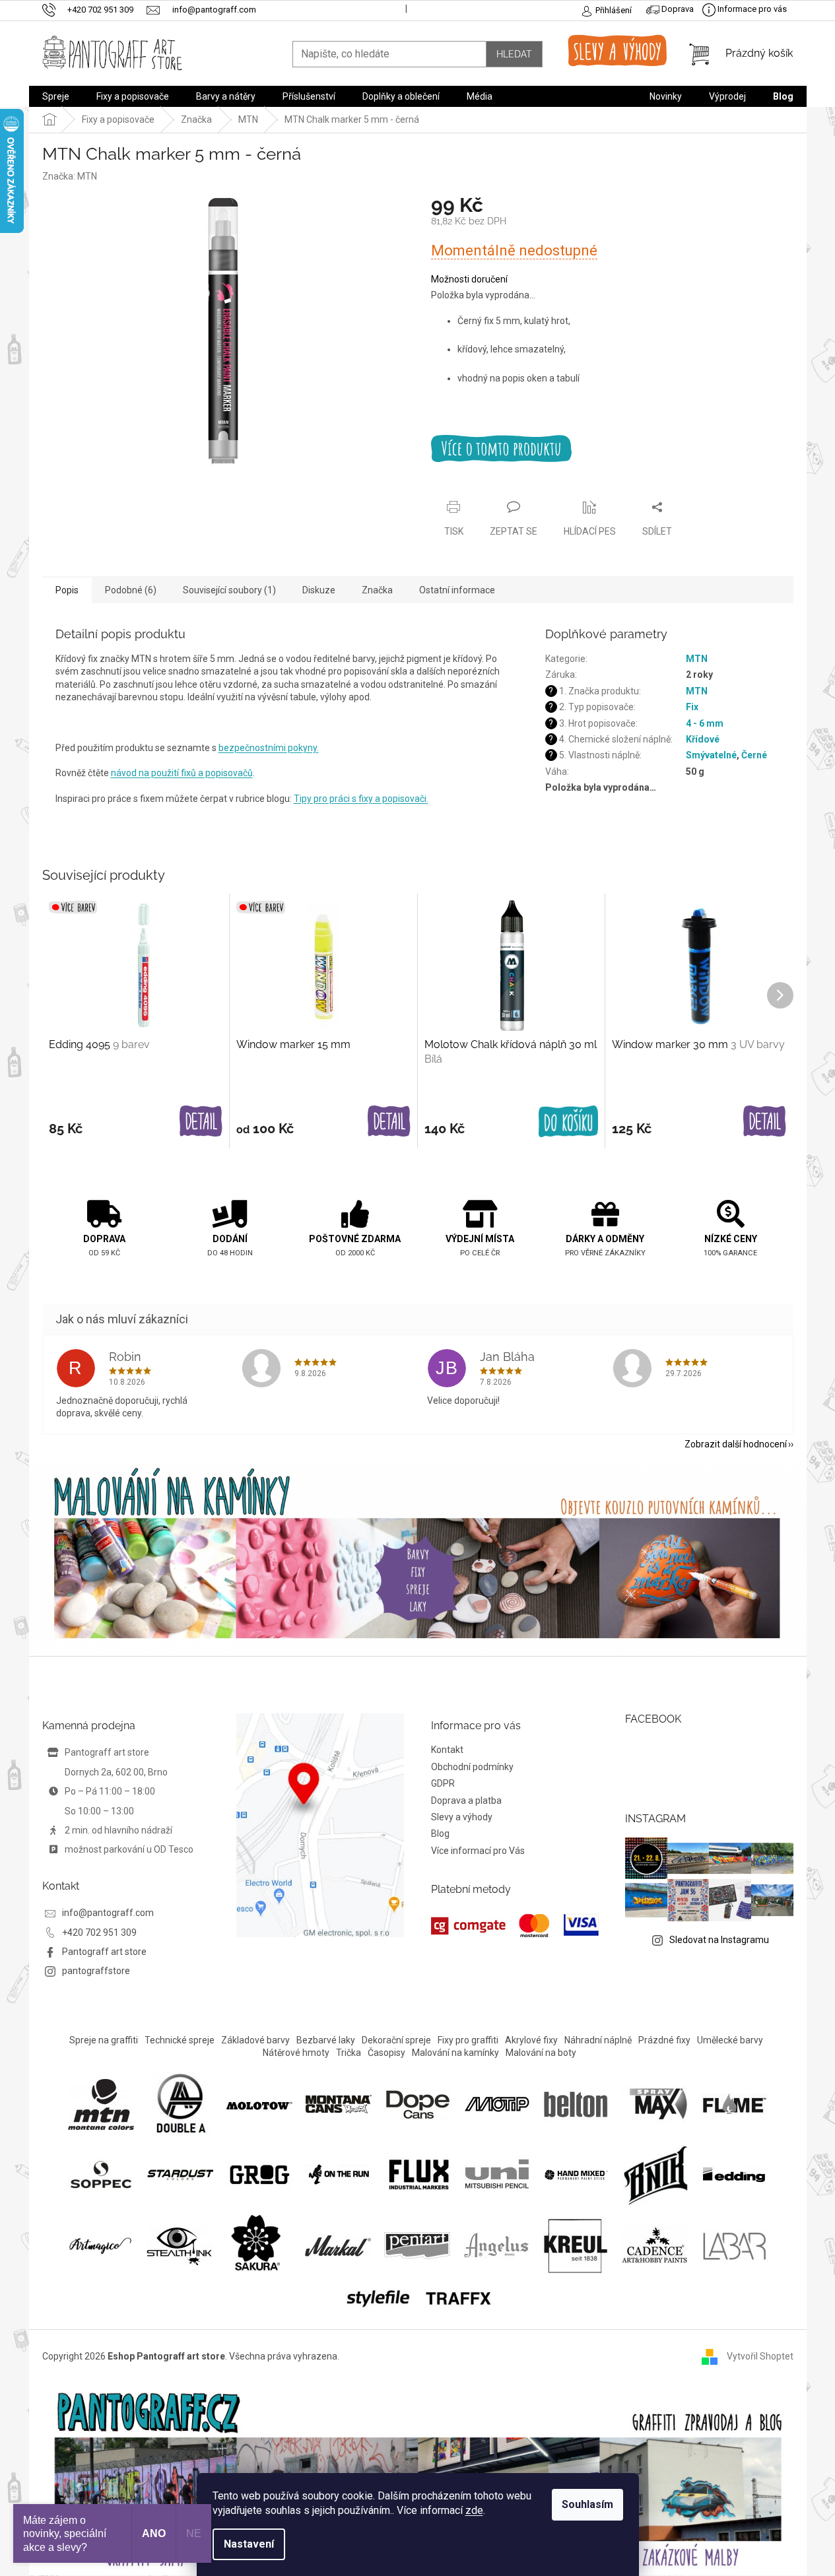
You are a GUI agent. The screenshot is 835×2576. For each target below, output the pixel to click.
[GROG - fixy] (259, 2173)
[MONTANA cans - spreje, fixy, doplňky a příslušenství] (339, 2103)
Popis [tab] (67, 590)
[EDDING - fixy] (735, 2173)
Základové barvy (255, 2040)
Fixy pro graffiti (468, 2040)
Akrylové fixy (531, 2040)
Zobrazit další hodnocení (736, 1444)
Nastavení (249, 2544)
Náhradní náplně (598, 2040)
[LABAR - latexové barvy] (734, 2245)
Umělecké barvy (730, 2040)
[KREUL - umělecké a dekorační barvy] (576, 2245)
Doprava (677, 9)
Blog (440, 1833)
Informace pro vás (751, 9)
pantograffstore (96, 1971)
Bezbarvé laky (326, 2040)
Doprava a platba (466, 1800)
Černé (754, 755)
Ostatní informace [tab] (457, 590)
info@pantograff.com (108, 1913)
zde (474, 2510)
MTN (697, 659)
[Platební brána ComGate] (515, 1926)
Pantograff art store (104, 1952)
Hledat (514, 54)
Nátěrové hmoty (296, 2053)
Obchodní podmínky (472, 1767)
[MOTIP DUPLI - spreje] (497, 2103)
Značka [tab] (377, 590)
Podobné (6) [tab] (131, 590)
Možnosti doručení (469, 279)
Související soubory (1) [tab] (229, 590)
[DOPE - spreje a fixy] (418, 2103)
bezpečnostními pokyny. (269, 748)
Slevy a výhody (462, 1817)
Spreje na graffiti (104, 2040)
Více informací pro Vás (478, 1851)
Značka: (70, 176)
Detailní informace (612, 448)
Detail (201, 1122)
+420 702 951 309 (99, 1932)
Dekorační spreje (396, 2040)
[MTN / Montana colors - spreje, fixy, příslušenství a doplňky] (101, 2103)
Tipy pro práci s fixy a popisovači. (361, 799)
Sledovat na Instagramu (719, 1940)
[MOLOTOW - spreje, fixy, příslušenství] (259, 2104)
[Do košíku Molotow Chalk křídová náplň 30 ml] (568, 1122)
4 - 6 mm (705, 723)
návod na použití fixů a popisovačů (182, 773)
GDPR (443, 1783)
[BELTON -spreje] (576, 2103)
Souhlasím (587, 2504)
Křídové (703, 739)
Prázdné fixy (664, 2040)
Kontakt (447, 1750)
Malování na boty (541, 2053)
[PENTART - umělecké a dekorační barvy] (417, 2245)
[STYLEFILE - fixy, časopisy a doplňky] (378, 2297)
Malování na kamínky (455, 2053)
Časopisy (386, 2053)
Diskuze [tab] (319, 590)
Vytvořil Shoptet (760, 2356)
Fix (692, 707)
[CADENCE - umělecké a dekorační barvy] (655, 2245)
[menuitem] (56, 96)
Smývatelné (711, 755)
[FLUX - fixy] (418, 2173)
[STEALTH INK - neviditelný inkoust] (180, 2245)
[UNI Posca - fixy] (497, 2173)
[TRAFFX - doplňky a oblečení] (457, 2297)
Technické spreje (180, 2040)
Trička (349, 2053)
